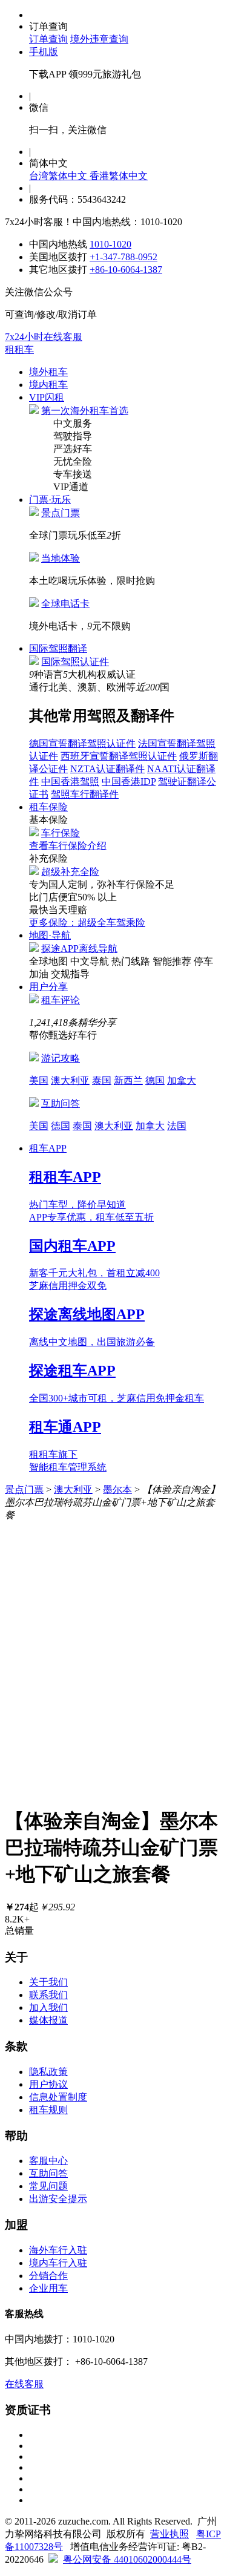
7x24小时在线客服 (44, 337)
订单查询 (48, 39)
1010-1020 (110, 244)
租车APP (48, 1148)
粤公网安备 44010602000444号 (127, 2559)
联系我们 (48, 1995)
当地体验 (61, 558)
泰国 (102, 1080)
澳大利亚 (70, 1080)
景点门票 (61, 513)
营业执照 (169, 2534)
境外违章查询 (99, 39)
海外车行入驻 (58, 2250)
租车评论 (61, 1000)
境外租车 (48, 372)
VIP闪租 (47, 397)
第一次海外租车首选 (85, 411)
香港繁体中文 (119, 176)
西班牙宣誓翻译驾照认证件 (119, 756)
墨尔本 (117, 1490)
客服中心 (48, 2161)
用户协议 (48, 2084)
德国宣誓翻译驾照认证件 (82, 743)
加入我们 (48, 2007)
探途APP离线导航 (79, 949)
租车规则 (48, 2110)
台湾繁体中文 (59, 176)
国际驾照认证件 (75, 662)
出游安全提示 (58, 2199)
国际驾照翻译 (58, 648)
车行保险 (61, 833)
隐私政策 (48, 2072)
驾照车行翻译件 (85, 794)
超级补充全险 (70, 872)
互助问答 (61, 1103)
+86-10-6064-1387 (126, 270)
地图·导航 (50, 935)
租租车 (19, 349)
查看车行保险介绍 (68, 846)
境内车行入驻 (58, 2263)
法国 (177, 1126)
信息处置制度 (58, 2097)
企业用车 (48, 2288)
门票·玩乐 (50, 500)
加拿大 (182, 1080)
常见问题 (48, 2186)
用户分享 (48, 987)
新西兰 (128, 1080)
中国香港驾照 (70, 782)
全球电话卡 (65, 604)
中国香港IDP (129, 782)
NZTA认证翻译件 (107, 769)
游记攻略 (61, 1058)
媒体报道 (48, 2020)
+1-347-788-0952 (123, 257)
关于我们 (48, 1982)
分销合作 (48, 2276)
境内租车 (48, 385)
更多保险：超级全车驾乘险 (87, 923)
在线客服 (24, 2384)
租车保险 (48, 807)
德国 (155, 1080)
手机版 (44, 52)
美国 (39, 1080)
